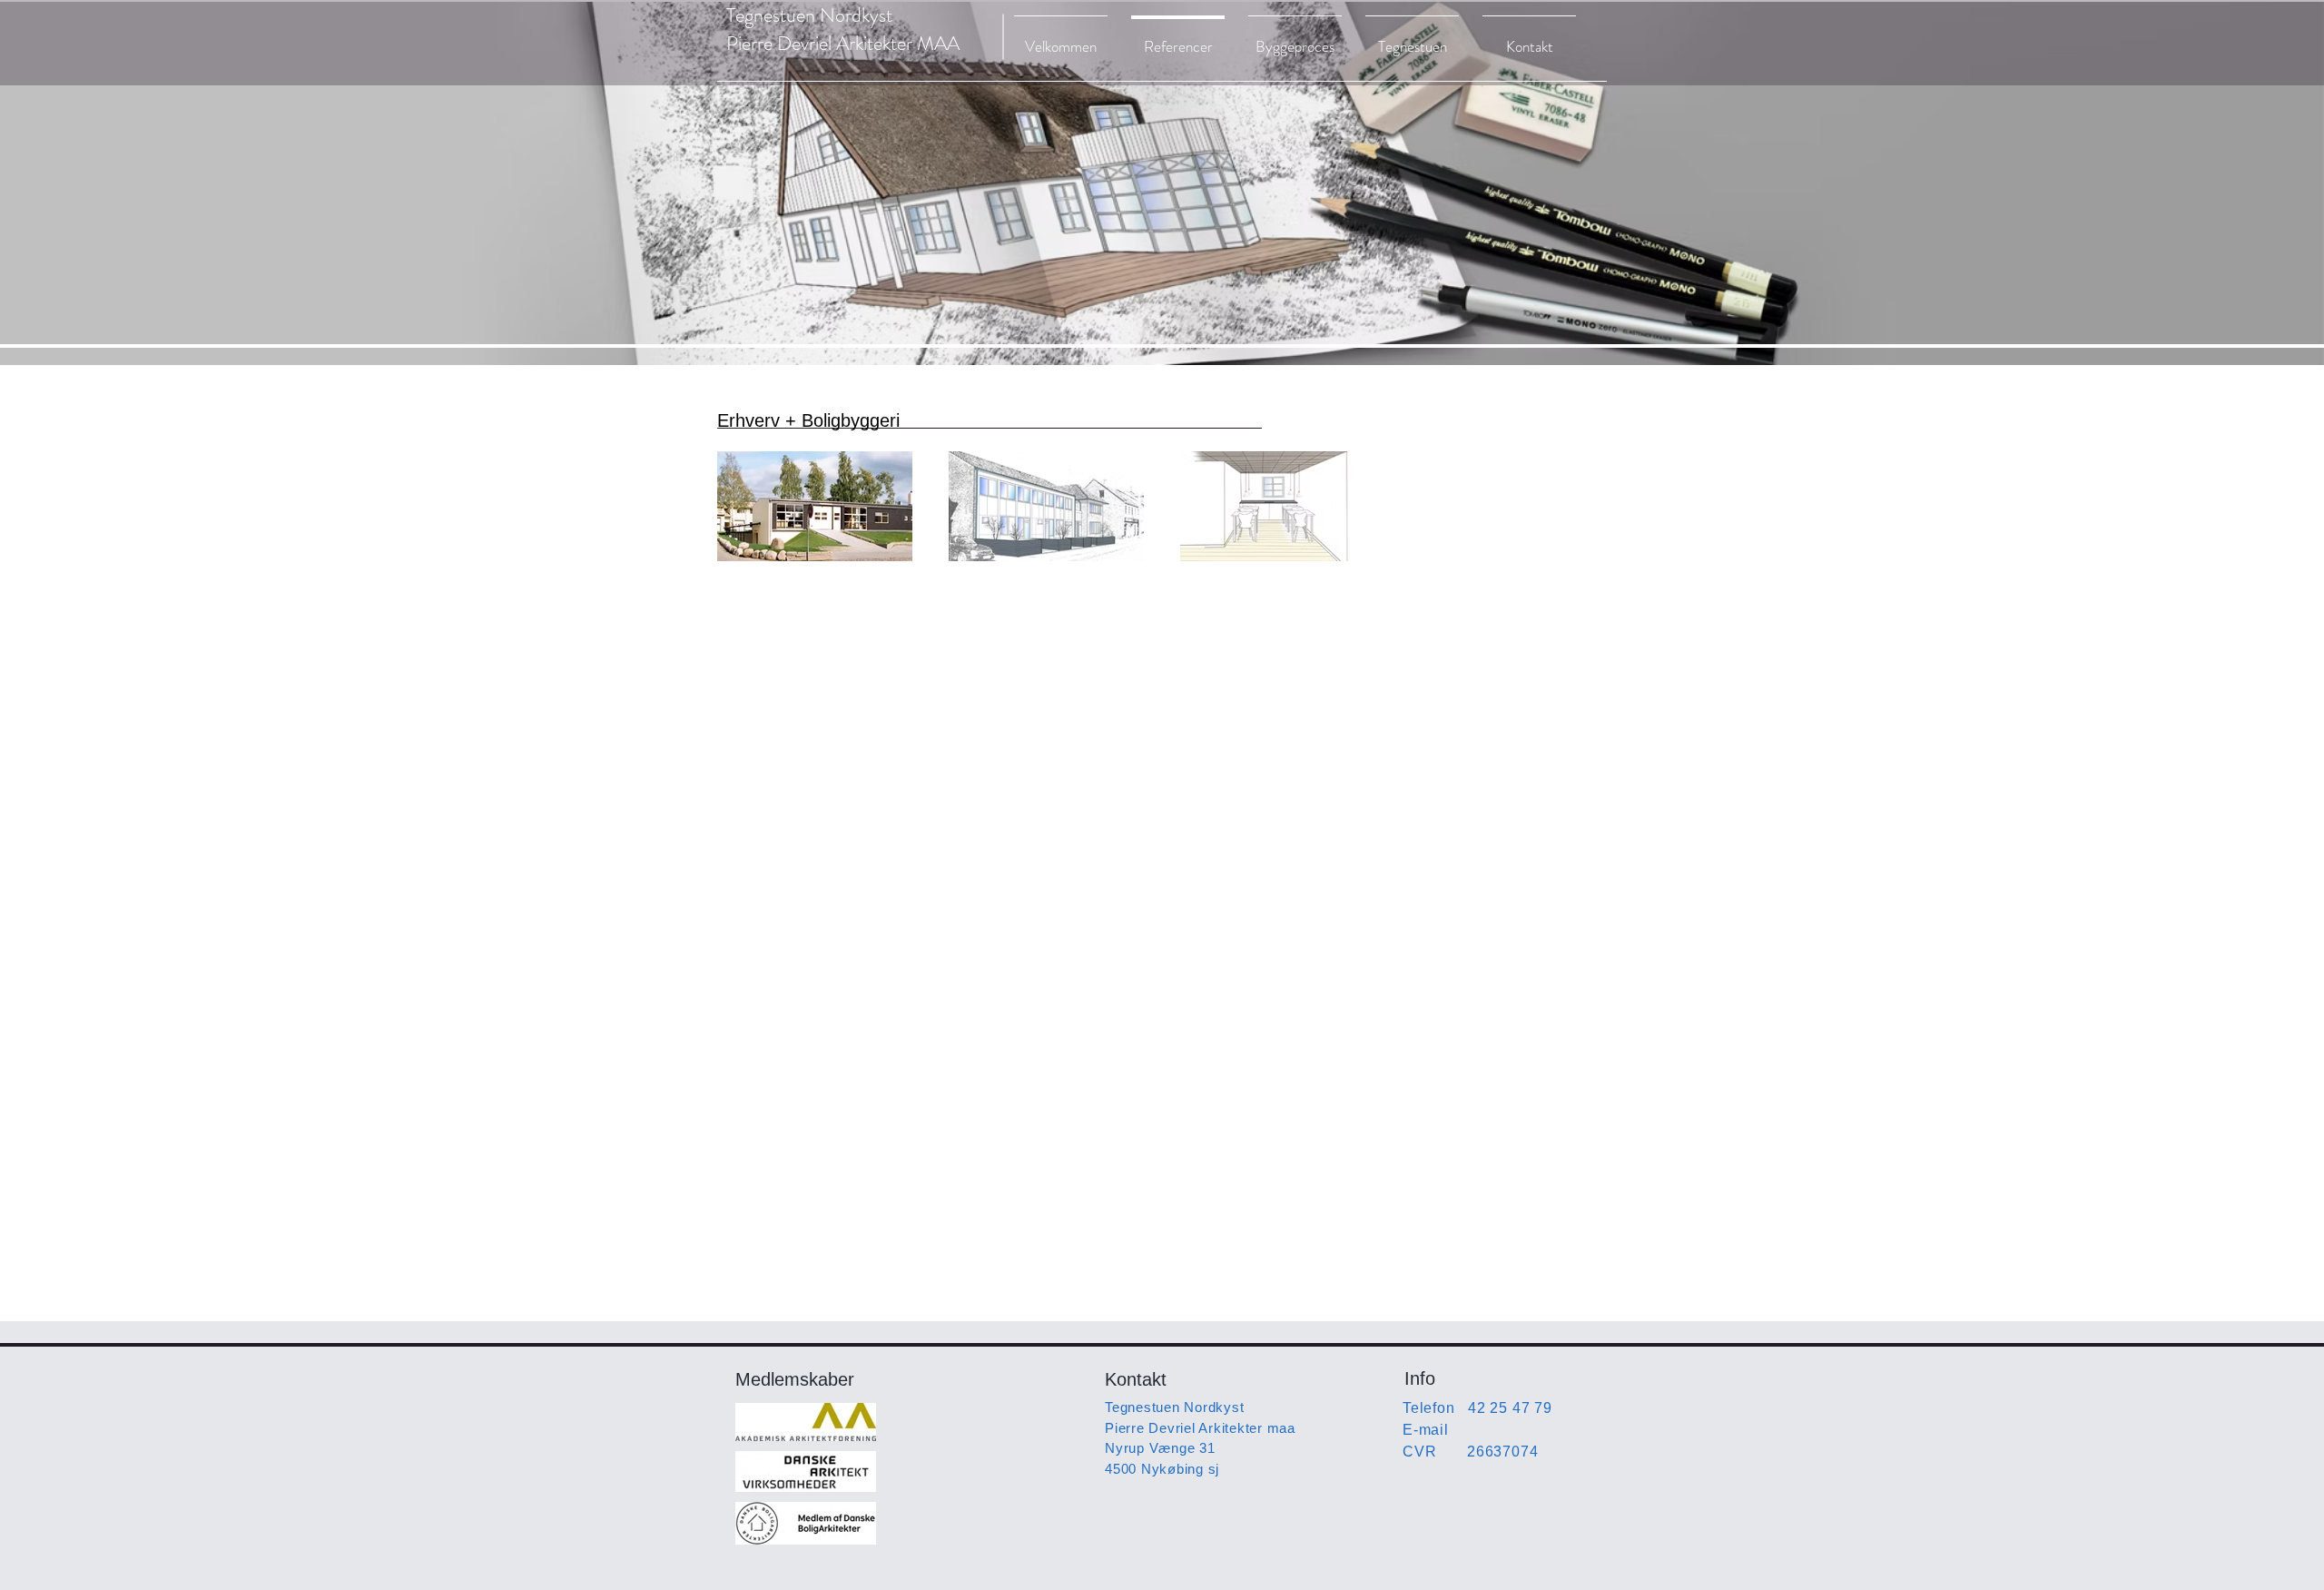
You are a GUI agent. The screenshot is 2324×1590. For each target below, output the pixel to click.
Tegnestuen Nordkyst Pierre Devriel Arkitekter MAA (843, 29)
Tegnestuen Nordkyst (1174, 1407)
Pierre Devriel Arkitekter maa (1200, 1428)
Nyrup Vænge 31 (1160, 1448)
